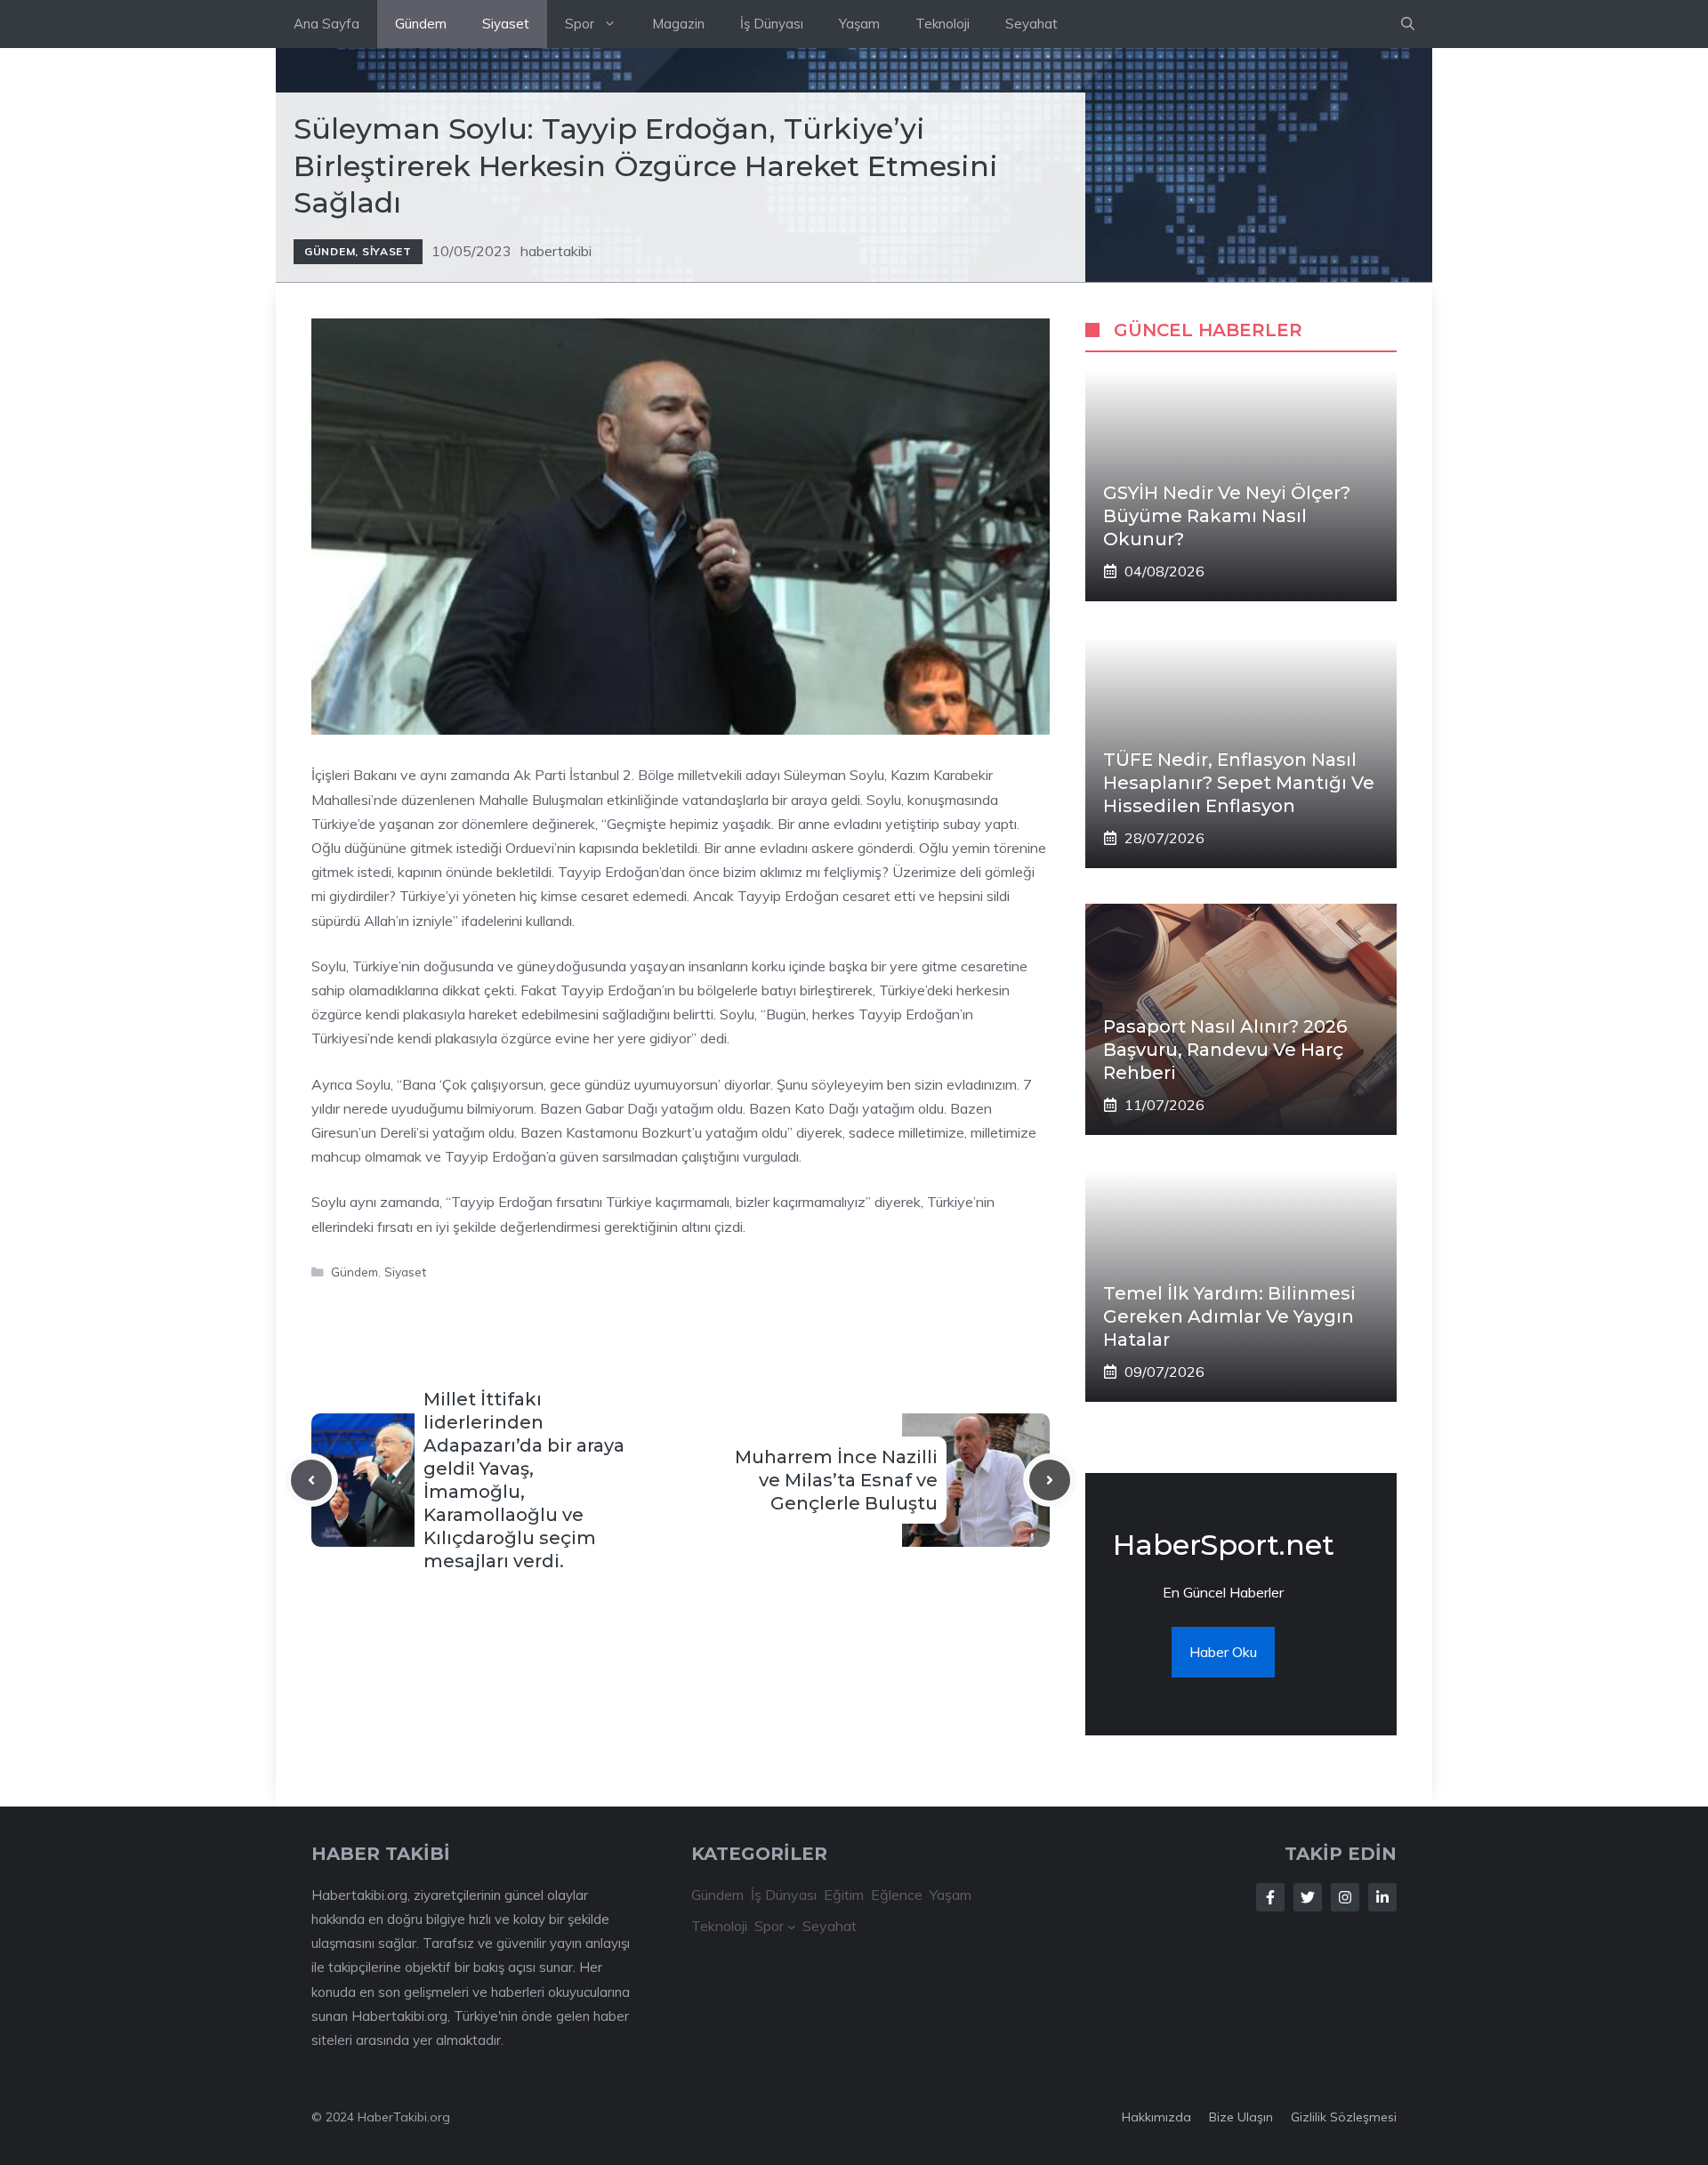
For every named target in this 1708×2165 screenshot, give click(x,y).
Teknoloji (943, 24)
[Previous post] (311, 1480)
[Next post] (1050, 1480)
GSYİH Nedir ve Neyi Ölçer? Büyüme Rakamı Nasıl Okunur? (1227, 516)
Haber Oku (1223, 1652)
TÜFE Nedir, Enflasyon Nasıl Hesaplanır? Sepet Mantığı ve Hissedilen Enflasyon (1239, 783)
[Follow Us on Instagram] (1345, 1897)
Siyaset (506, 24)
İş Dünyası (772, 24)
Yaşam (859, 24)
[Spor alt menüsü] (792, 1927)
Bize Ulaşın (1241, 2117)
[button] (1408, 24)
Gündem (421, 24)
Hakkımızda (1156, 2117)
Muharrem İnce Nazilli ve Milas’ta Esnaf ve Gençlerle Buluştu (836, 1480)
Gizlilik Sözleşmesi (1344, 2117)
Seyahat (1031, 24)
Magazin (678, 24)
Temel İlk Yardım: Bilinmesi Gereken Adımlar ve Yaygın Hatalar (1229, 1316)
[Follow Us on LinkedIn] (1382, 1897)
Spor (580, 24)
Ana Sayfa (326, 24)
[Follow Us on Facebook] (1270, 1897)
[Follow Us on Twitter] (1308, 1897)
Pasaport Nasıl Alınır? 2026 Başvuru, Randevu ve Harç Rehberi (1225, 1050)
